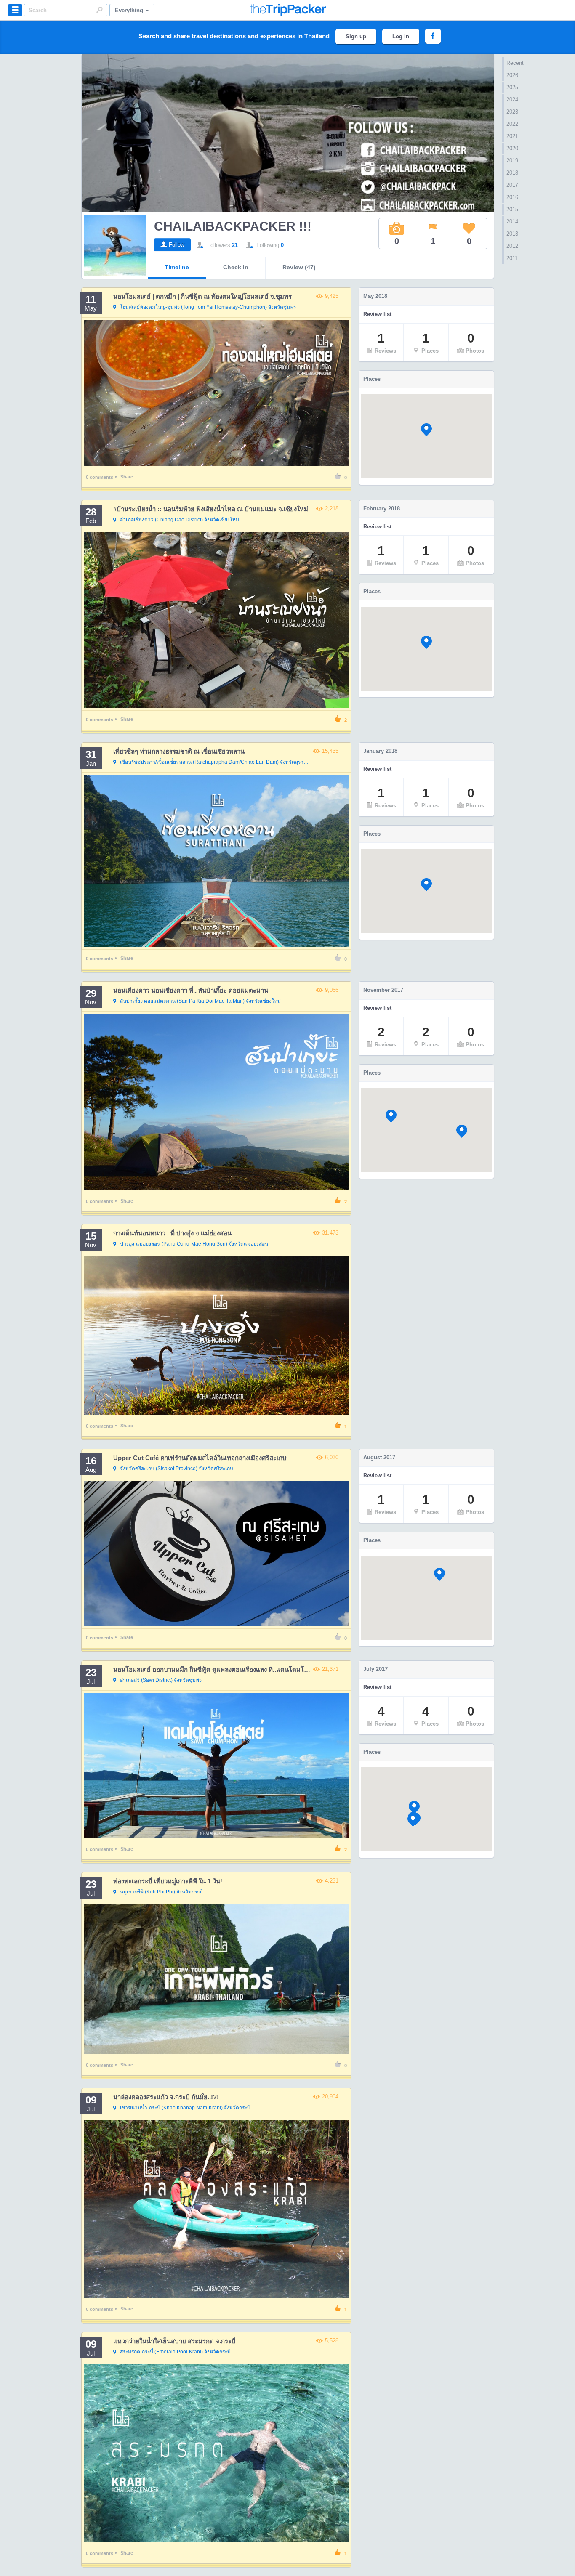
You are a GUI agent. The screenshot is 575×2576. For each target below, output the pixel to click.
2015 (512, 209)
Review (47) (299, 267)
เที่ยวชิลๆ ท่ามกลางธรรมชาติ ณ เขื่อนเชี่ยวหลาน (179, 751)
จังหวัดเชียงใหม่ (180, 520)
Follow (177, 245)
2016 (512, 197)
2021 (512, 136)
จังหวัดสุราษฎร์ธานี (216, 762)
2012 (512, 246)
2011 (512, 258)
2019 (512, 161)
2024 (512, 100)
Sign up (356, 36)
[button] (426, 430)
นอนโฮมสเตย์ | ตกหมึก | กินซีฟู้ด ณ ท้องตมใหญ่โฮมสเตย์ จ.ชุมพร (202, 296)
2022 (512, 124)
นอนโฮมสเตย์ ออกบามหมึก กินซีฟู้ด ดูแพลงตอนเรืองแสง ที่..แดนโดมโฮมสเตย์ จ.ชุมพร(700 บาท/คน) (250, 1669)
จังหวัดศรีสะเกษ (177, 1469)
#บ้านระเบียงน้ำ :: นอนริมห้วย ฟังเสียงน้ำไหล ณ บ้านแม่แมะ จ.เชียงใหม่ (211, 509)
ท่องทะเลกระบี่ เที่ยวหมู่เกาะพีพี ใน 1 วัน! (168, 1881)
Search (99, 10)
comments (100, 477)
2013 (512, 234)
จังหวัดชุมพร (208, 307)
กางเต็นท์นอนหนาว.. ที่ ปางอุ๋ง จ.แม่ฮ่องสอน (172, 1233)
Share (127, 477)
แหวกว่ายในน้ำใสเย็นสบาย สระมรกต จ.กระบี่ (174, 2341)
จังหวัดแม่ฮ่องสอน (194, 1244)
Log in (401, 36)
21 (235, 245)
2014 (512, 222)
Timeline (177, 267)
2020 (512, 148)
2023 (512, 112)
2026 (512, 75)
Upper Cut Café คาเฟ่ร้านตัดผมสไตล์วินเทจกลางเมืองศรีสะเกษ (200, 1458)
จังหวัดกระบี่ (161, 1892)
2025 (512, 87)
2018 (512, 173)
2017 (512, 185)
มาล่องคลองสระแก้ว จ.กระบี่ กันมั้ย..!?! (166, 2097)
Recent (515, 63)
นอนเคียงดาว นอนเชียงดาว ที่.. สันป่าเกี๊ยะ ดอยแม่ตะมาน (191, 990)
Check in (236, 267)
